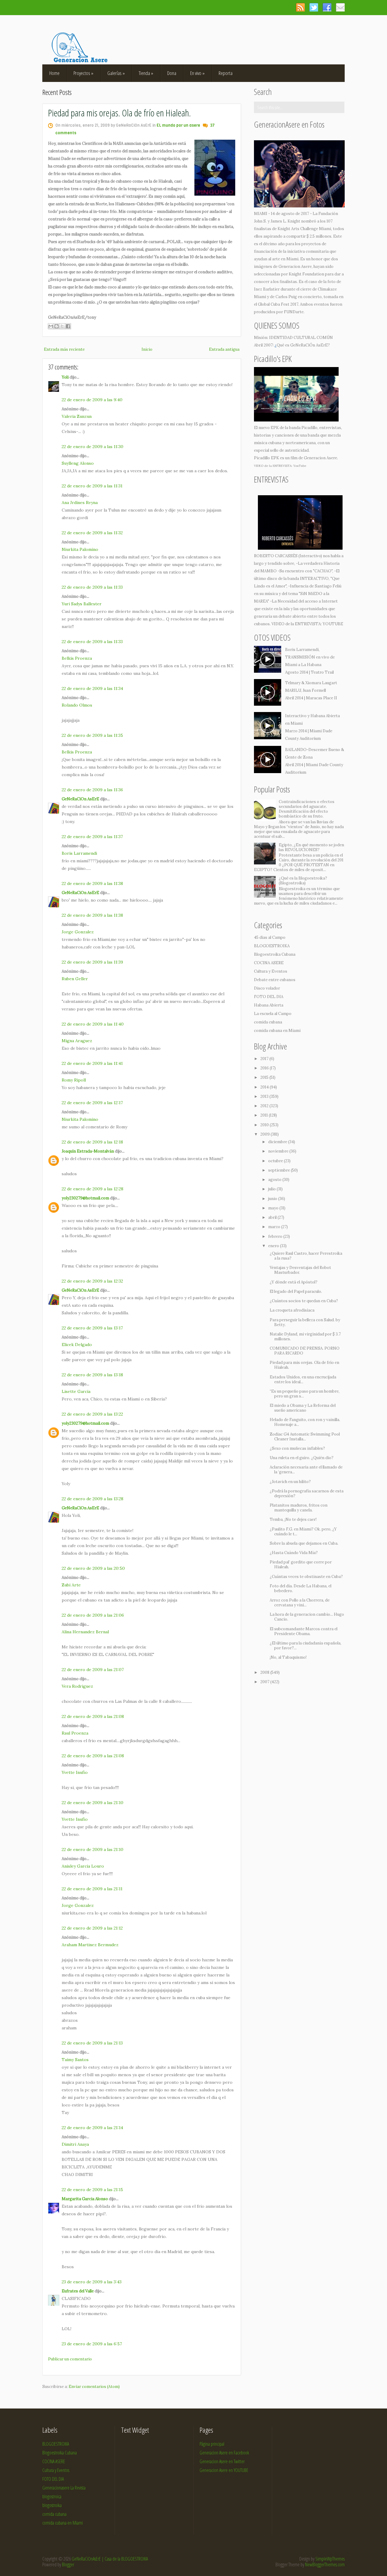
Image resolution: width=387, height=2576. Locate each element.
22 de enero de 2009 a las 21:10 (93, 1803)
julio (272, 1189)
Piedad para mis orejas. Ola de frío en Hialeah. (119, 113)
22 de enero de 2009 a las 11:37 (92, 837)
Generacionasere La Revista (64, 2488)
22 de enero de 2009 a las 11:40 (93, 1024)
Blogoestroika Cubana (275, 954)
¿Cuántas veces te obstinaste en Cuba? (306, 1577)
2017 (265, 1059)
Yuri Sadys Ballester (82, 604)
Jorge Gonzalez (78, 932)
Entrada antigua (224, 349)
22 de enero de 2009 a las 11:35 (92, 735)
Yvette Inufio (75, 1772)
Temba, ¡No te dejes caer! (293, 1519)
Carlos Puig (286, 297)
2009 (265, 1134)
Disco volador (267, 988)
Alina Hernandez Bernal (85, 1632)
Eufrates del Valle (78, 2291)
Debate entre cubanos (275, 980)
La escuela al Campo (273, 1014)
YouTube (300, 466)
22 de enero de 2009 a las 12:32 (92, 1281)
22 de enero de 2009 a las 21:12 (92, 1928)
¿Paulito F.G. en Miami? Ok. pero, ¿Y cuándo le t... (303, 1532)
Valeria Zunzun (77, 416)
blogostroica (52, 2496)
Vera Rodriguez (77, 1686)
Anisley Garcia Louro (83, 1866)
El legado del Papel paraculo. (296, 1291)
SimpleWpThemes (330, 2559)
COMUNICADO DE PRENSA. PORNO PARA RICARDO (305, 1351)
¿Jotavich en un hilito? (290, 1482)
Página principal (212, 2444)
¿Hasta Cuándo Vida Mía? (294, 1553)
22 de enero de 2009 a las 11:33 (92, 587)
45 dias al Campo (270, 937)
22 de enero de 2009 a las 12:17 (92, 1103)
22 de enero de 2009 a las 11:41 (92, 1063)
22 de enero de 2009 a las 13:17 (92, 1328)
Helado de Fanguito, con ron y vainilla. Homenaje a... (305, 1422)
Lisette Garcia (76, 1391)
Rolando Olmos (77, 705)
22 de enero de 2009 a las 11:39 (92, 962)
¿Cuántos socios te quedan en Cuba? (304, 1301)
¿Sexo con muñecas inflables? (297, 1448)
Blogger (68, 2565)
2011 (265, 1115)
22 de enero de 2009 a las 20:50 (93, 1568)
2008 (265, 1672)
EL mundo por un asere (178, 125)
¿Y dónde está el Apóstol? (294, 1282)
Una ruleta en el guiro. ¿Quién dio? (302, 1458)
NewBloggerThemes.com (325, 2565)
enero (274, 1246)
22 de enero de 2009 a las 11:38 (92, 883)
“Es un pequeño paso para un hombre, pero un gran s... (305, 1394)
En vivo (197, 73)
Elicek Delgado (77, 1345)
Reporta (226, 73)
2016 (265, 1068)
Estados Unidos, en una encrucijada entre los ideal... (303, 1379)
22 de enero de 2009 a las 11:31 (92, 486)
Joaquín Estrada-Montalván (88, 1151)
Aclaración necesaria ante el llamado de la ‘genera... (306, 1470)
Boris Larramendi (79, 853)
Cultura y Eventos (271, 971)
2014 (265, 1087)
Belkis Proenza (77, 658)
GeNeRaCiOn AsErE (80, 799)
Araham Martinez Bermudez (90, 1945)
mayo (274, 1208)
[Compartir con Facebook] (68, 326)
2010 (265, 1125)
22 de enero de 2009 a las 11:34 (92, 688)
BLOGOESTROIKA (272, 946)
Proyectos (83, 73)
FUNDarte (294, 312)
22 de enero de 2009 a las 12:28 (93, 1189)
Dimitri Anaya (75, 2144)
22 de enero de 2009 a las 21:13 (92, 2043)
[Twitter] (314, 7)
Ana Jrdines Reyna (80, 503)
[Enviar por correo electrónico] (51, 326)
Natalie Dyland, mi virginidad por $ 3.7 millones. (305, 1337)
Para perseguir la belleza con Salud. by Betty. (305, 1322)
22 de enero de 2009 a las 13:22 (92, 1414)
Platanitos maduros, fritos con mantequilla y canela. (299, 1508)
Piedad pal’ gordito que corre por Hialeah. (301, 1564)
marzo (275, 1227)
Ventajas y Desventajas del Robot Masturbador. (300, 1270)
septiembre (280, 1170)
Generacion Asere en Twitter (222, 2461)
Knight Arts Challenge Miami (304, 229)
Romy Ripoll (74, 1080)
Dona (172, 73)
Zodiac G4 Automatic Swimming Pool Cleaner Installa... (305, 1437)
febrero (276, 1236)
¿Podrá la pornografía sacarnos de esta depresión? (307, 1493)
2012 (265, 1106)
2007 (265, 1682)
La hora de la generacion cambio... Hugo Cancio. (307, 1617)
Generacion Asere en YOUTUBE (224, 2470)
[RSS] (300, 7)
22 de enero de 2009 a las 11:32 (92, 533)
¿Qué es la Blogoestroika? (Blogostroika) (303, 881)
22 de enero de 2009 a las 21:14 (92, 2128)
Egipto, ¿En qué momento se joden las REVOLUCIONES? (311, 847)
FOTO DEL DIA (269, 997)
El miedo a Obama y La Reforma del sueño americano (303, 1408)
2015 (265, 1077)
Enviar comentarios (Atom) (94, 2387)
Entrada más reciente (64, 349)
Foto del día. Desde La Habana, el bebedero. (301, 1588)
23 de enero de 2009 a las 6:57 (92, 2344)
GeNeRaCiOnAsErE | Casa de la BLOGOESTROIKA (110, 2559)
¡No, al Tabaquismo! (288, 1657)
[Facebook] (327, 7)
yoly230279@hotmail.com (85, 1198)
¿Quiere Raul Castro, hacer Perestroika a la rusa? (306, 1256)
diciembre (278, 1142)
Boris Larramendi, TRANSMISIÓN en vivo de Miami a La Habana (310, 657)
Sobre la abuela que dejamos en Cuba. (304, 1543)
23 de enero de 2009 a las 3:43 (92, 2282)
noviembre (279, 1151)
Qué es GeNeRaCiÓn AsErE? (303, 345)
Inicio (147, 349)
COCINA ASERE (269, 963)
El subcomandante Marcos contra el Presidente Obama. (304, 1631)
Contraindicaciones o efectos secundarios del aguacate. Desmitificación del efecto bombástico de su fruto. (307, 809)
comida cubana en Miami (277, 1031)
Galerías (116, 73)
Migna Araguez (77, 1041)
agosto (275, 1180)
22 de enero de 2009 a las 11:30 (93, 447)
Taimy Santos (75, 2060)
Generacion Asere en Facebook (224, 2453)
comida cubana (268, 1022)
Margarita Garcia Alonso (85, 2199)
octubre (276, 1161)
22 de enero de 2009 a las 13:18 (92, 1375)
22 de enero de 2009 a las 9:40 (92, 400)
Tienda (146, 73)
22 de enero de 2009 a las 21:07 (93, 1670)
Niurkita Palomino (80, 549)
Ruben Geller (75, 979)
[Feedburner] (340, 7)
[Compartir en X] (62, 326)
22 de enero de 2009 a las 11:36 (92, 790)
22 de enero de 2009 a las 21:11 (92, 1889)
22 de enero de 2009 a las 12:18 (92, 1142)
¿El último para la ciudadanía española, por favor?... (306, 1646)
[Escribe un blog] (57, 326)
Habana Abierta (269, 1005)
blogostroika (52, 2505)
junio (273, 1199)
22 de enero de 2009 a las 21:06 (93, 1615)
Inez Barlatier (267, 289)
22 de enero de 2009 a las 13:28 (93, 1499)
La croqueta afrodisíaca (292, 1310)
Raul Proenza (75, 1733)
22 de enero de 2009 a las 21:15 (92, 2190)
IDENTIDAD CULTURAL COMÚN (301, 338)
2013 (265, 1096)
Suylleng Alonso (78, 463)
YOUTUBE (333, 624)
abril (273, 1217)
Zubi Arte (71, 1585)
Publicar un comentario (70, 2359)
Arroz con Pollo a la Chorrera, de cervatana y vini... (300, 1603)
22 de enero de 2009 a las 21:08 (93, 1716)
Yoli (65, 377)
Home (54, 73)
